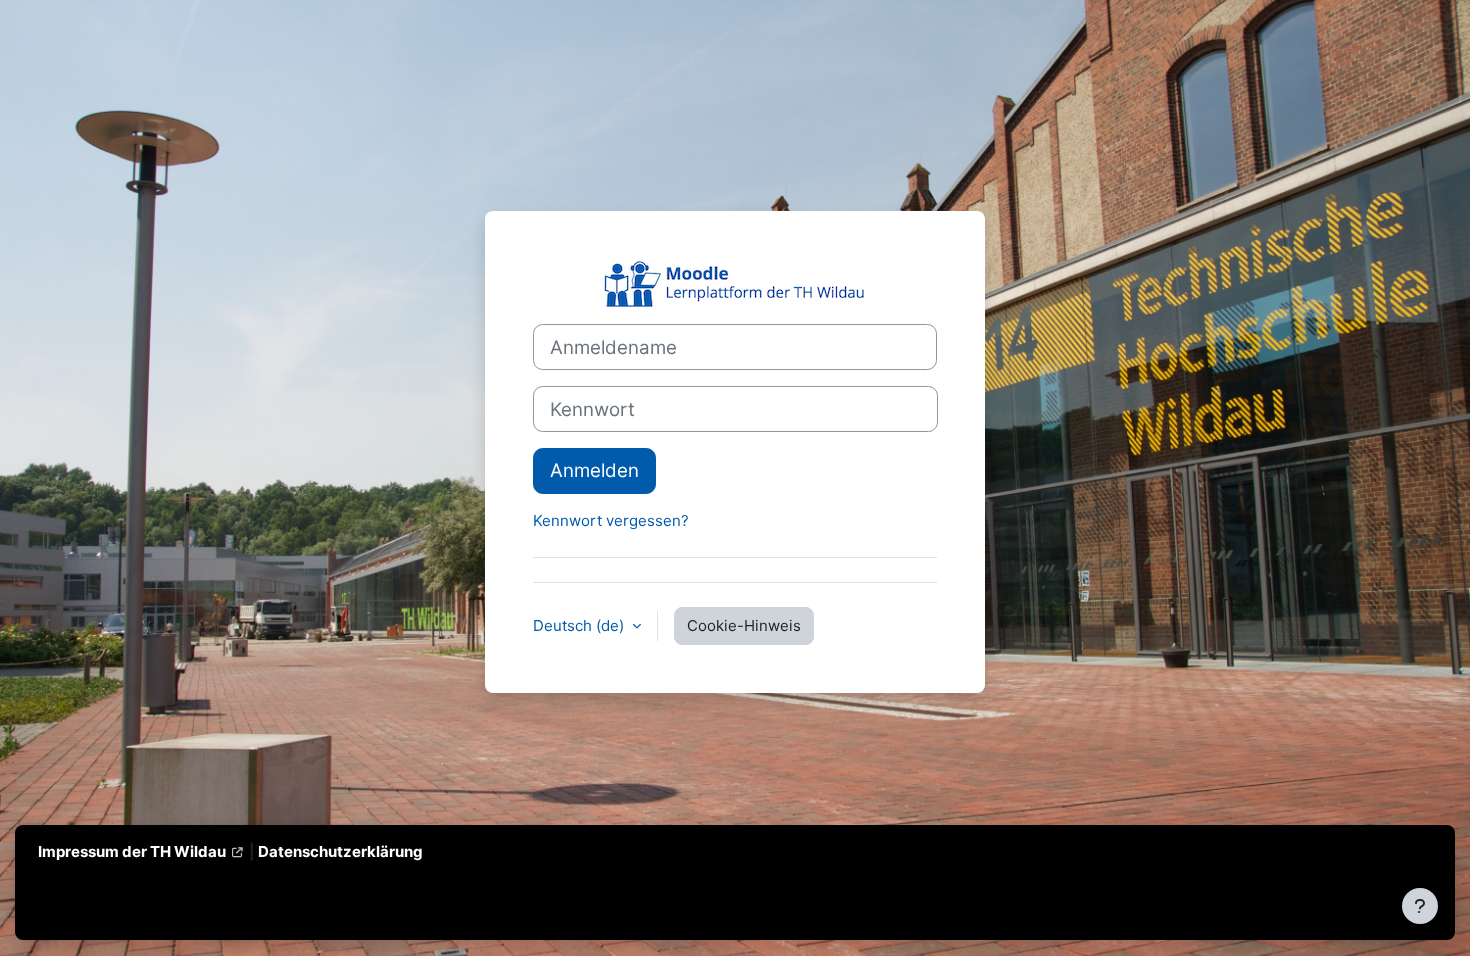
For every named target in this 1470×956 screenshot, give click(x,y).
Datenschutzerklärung (340, 851)
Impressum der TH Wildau (132, 851)
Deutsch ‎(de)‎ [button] (580, 625)
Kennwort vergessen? (611, 520)
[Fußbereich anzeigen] (1420, 906)
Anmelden (594, 470)
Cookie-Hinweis (744, 625)
